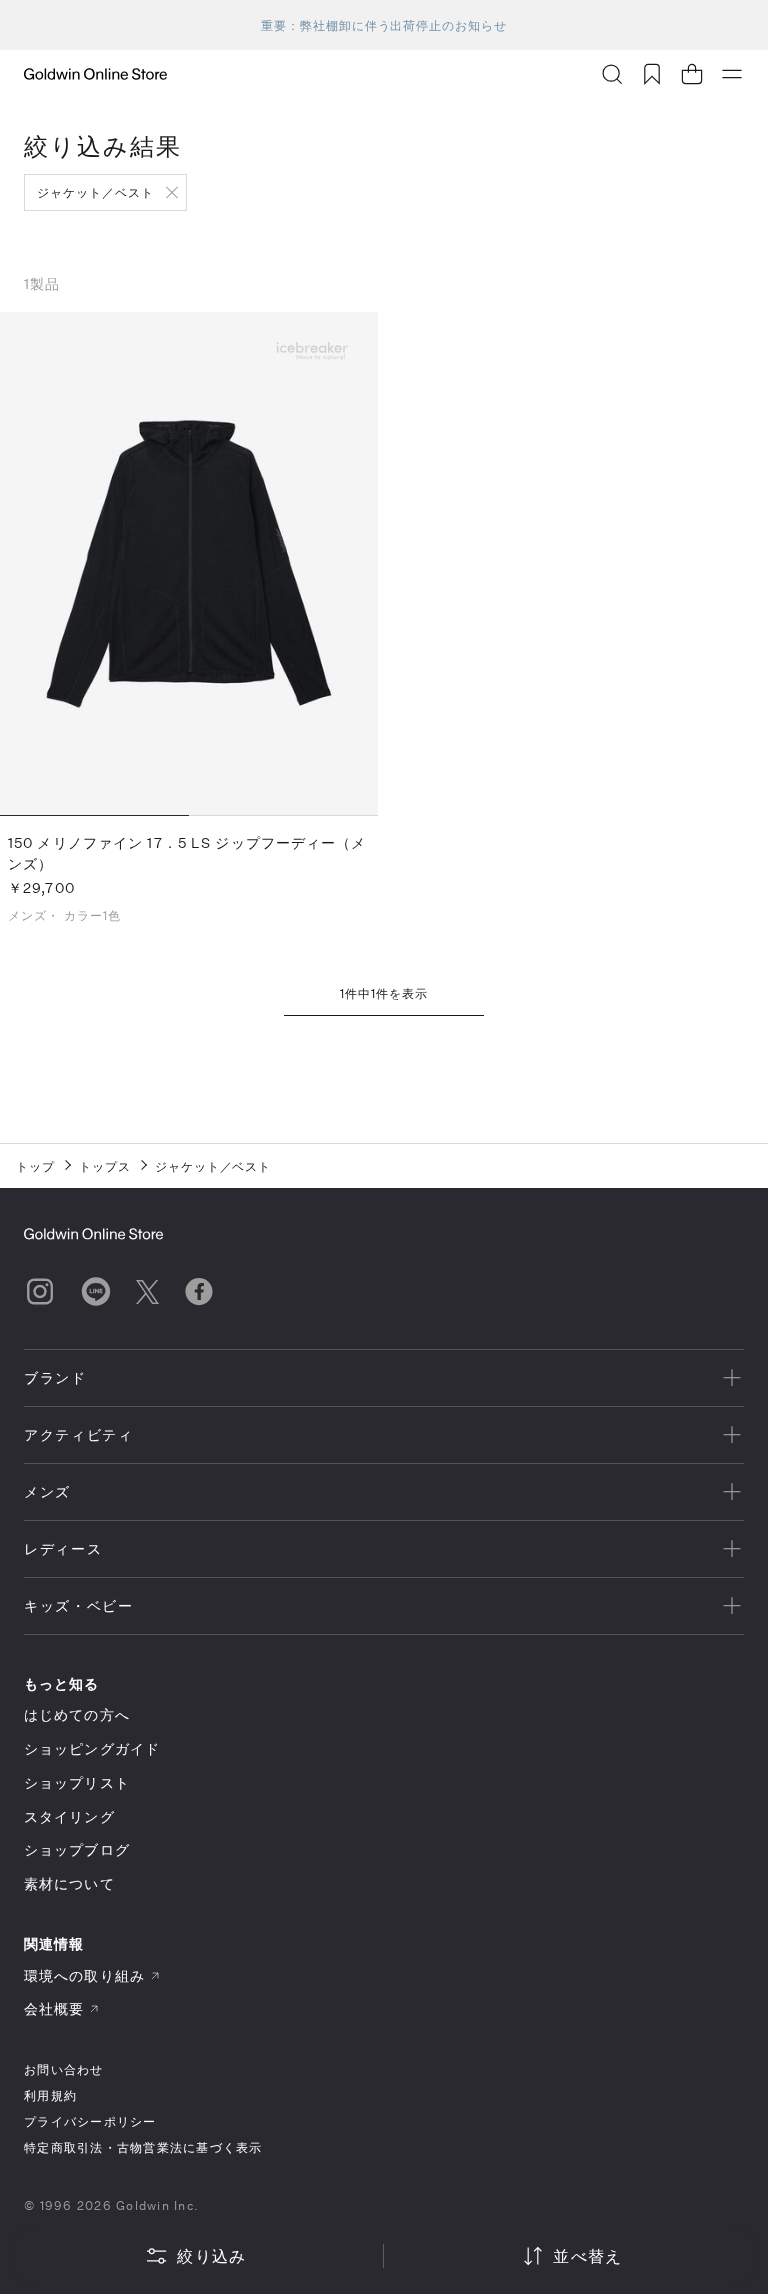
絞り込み (211, 2255)
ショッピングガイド (92, 1748)
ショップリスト (77, 1782)
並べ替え (587, 2255)
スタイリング (69, 1816)
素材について (69, 1883)
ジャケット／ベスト (95, 192)
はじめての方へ (77, 1714)
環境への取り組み (84, 1975)
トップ (35, 1166)
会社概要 (54, 2008)
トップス (105, 1166)
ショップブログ (77, 1849)
